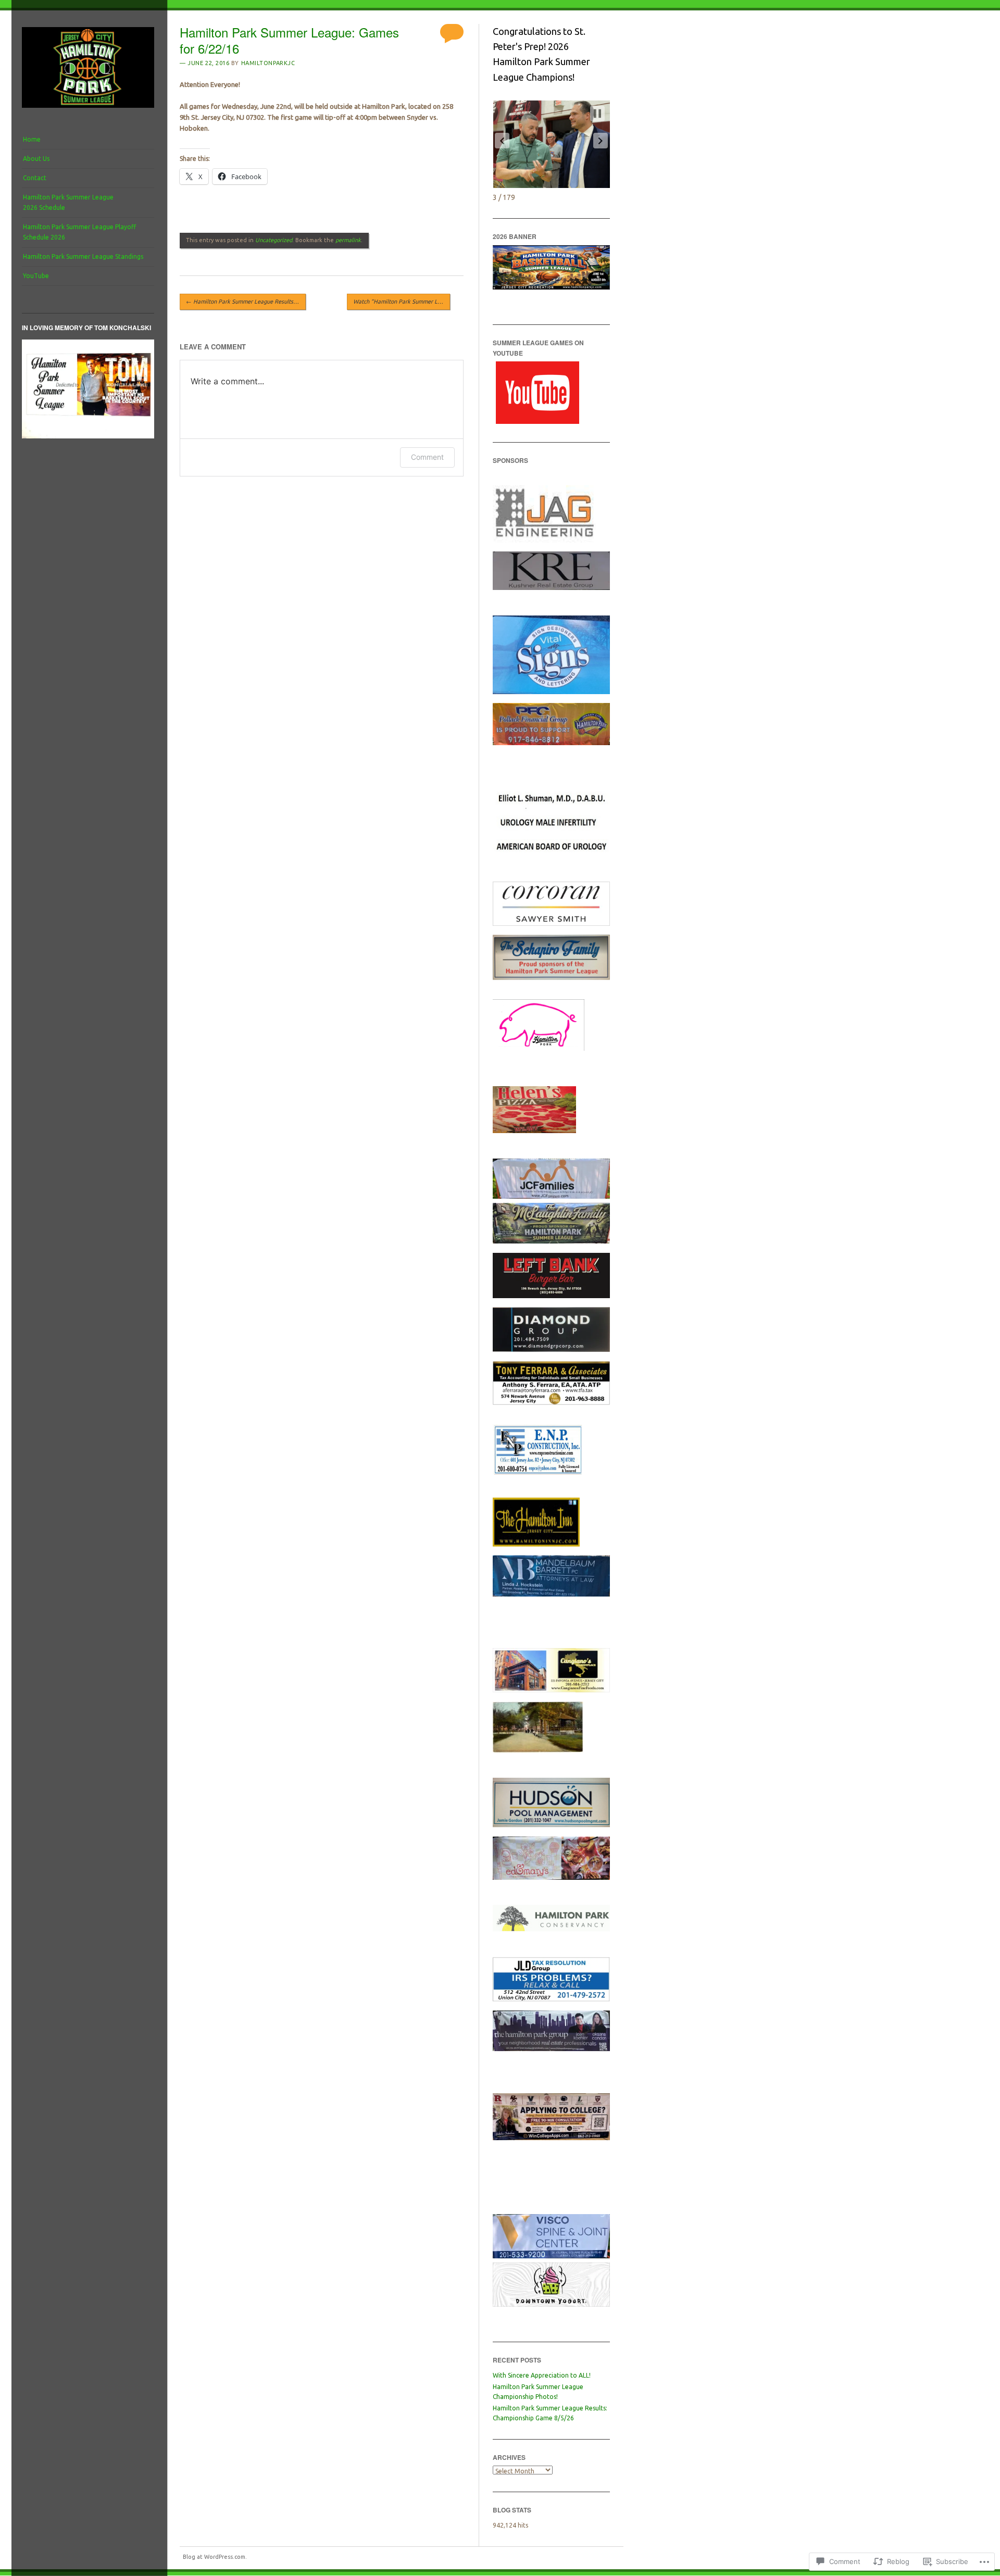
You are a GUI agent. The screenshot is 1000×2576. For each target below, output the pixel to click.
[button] (502, 141)
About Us (36, 159)
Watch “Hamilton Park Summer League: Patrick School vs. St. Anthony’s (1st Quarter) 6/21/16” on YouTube (402, 301)
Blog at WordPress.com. (215, 2557)
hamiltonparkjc (268, 63)
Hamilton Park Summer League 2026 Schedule (68, 202)
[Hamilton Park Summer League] (88, 110)
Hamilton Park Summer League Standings (83, 256)
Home (32, 139)
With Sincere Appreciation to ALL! (542, 2375)
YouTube (36, 276)
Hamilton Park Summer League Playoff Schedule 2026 (79, 232)
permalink (348, 240)
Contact (35, 178)
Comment (427, 457)
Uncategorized (274, 240)
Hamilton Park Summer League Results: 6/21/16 (246, 301)
